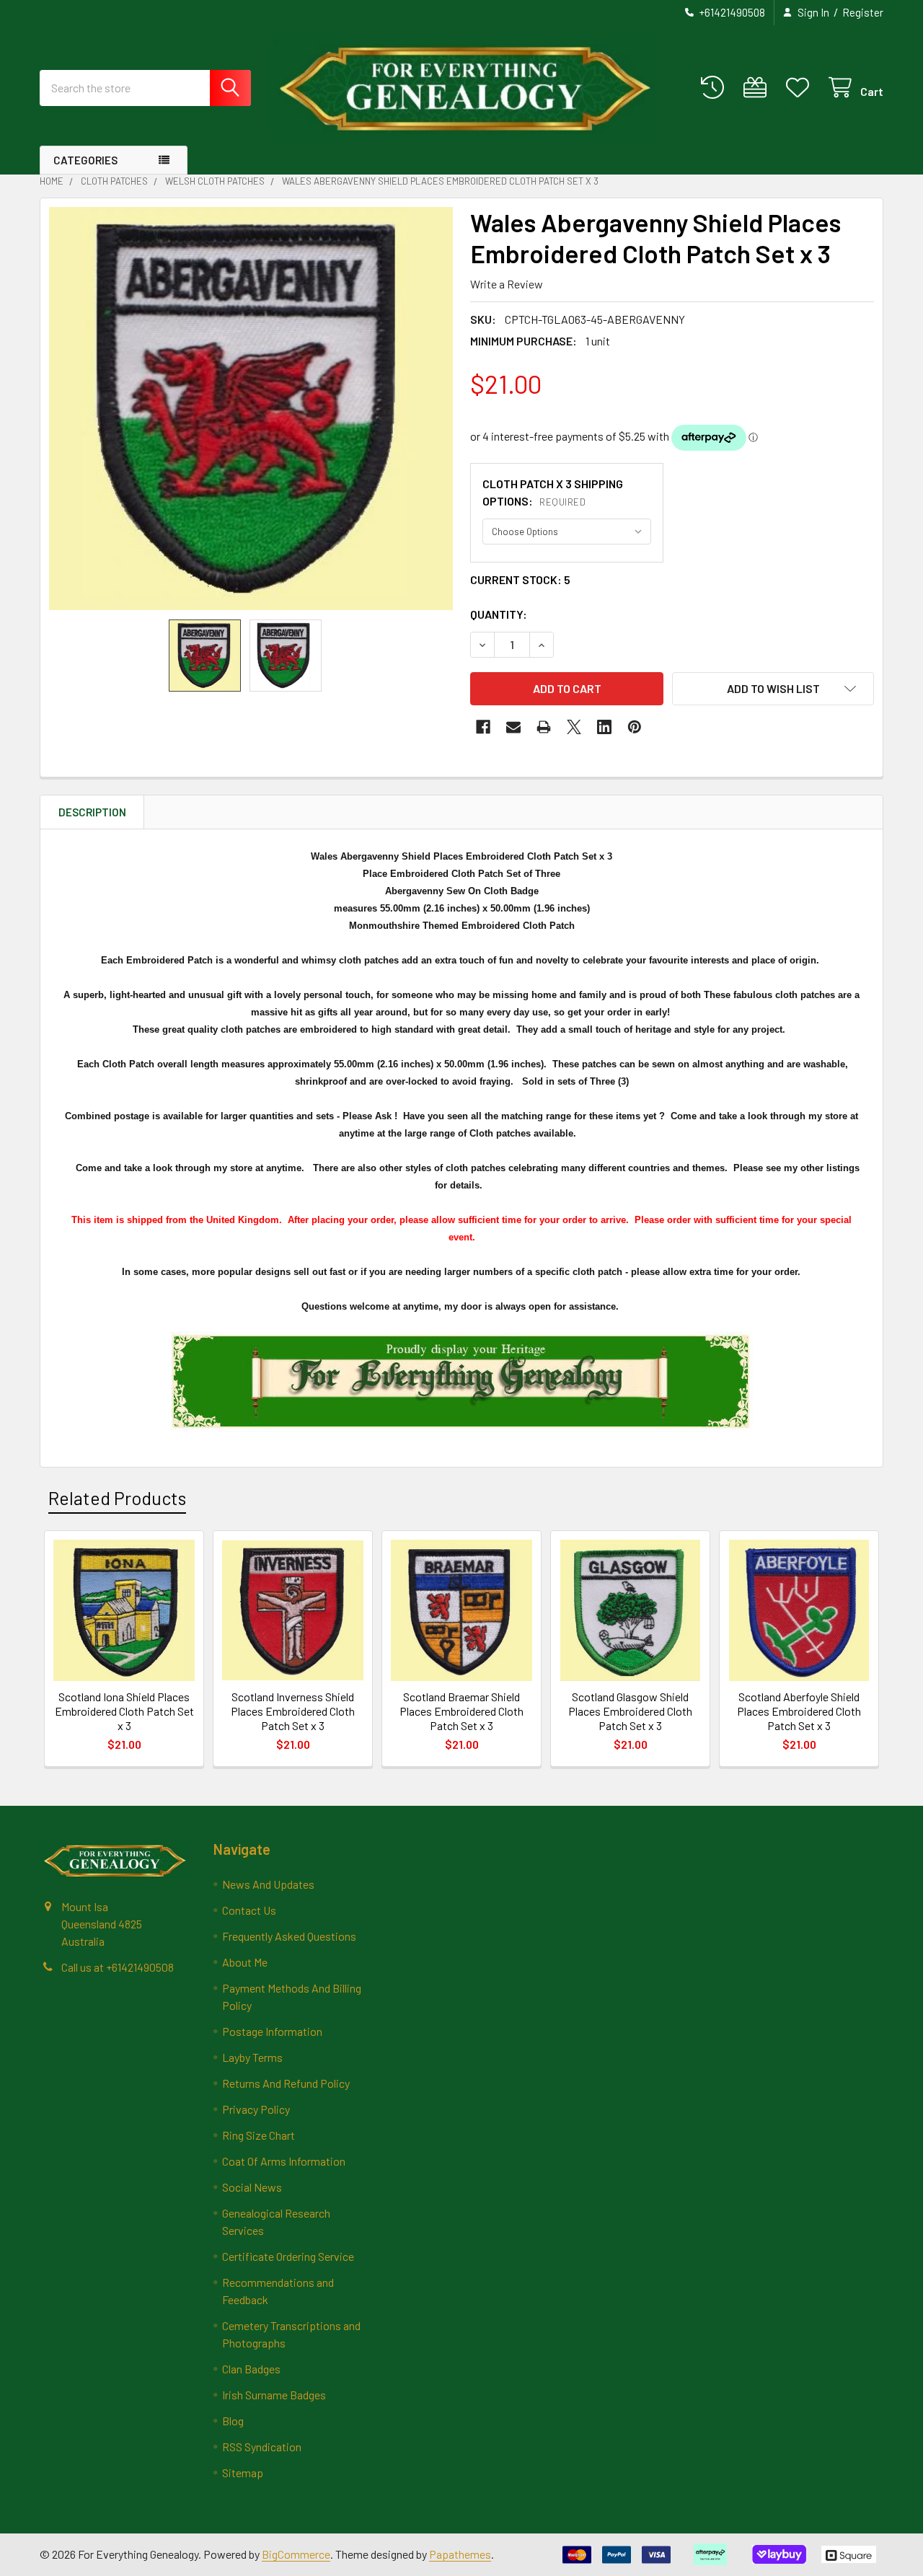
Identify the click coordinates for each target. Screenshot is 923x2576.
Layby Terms (252, 2057)
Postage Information (272, 2031)
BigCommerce (296, 2554)
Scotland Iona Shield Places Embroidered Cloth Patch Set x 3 (124, 1711)
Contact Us (249, 1910)
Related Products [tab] (117, 1498)
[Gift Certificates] (758, 88)
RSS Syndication (262, 2447)
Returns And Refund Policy (286, 2083)
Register (863, 12)
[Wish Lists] (801, 88)
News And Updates (268, 1884)
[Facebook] (483, 727)
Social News (252, 2187)
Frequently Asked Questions (289, 1936)
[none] (251, 409)
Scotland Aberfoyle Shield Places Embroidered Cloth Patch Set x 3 (799, 1711)
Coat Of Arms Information (284, 2161)
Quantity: (499, 614)
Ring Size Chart (259, 2135)
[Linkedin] (604, 727)
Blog (233, 2421)
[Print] (544, 727)
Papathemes (460, 2554)
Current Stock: (520, 579)
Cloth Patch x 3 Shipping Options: (553, 492)
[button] (773, 689)
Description (92, 812)
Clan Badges (251, 2369)
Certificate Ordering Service (288, 2256)
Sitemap (243, 2473)
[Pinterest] (635, 727)
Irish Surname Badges (274, 2395)
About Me (245, 1962)
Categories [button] (85, 160)
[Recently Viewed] (716, 88)
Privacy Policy (256, 2109)
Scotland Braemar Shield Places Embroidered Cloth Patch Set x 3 (461, 1711)
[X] (574, 727)
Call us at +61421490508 (118, 1967)
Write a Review (507, 284)
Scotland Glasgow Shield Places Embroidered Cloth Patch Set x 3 (630, 1711)
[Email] (513, 727)
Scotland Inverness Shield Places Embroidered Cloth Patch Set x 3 (293, 1711)
